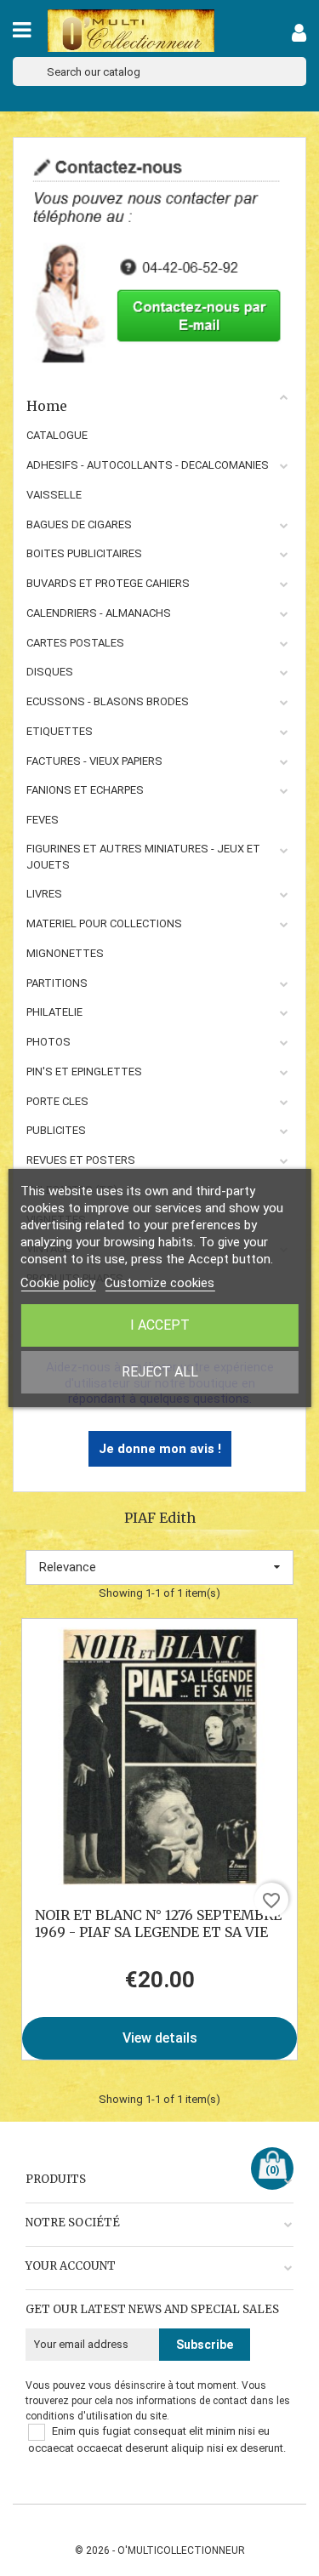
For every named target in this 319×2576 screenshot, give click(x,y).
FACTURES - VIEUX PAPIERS (94, 761)
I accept (160, 1325)
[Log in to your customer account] (299, 36)
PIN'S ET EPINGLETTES (84, 1071)
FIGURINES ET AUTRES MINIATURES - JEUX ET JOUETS (143, 857)
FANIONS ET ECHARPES (85, 790)
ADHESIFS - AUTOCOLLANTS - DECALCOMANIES (148, 465)
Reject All (160, 1372)
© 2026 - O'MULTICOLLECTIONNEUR (160, 2550)
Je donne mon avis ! (160, 1449)
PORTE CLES (57, 1101)
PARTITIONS (57, 983)
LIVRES (44, 894)
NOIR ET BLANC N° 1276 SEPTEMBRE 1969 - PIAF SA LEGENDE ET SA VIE (158, 1923)
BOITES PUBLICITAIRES (84, 553)
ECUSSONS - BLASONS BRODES (108, 701)
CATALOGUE (57, 435)
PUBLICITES (56, 1130)
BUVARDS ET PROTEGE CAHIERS (108, 583)
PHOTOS (48, 1042)
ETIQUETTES (60, 731)
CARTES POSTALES (75, 643)
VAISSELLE (54, 495)
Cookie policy (58, 1283)
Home (47, 406)
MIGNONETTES (65, 953)
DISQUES (50, 672)
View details (160, 2038)
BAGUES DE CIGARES (79, 524)
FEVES (43, 820)
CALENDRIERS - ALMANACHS (99, 613)
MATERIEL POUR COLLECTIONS (104, 923)
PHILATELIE (54, 1012)
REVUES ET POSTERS (81, 1160)
